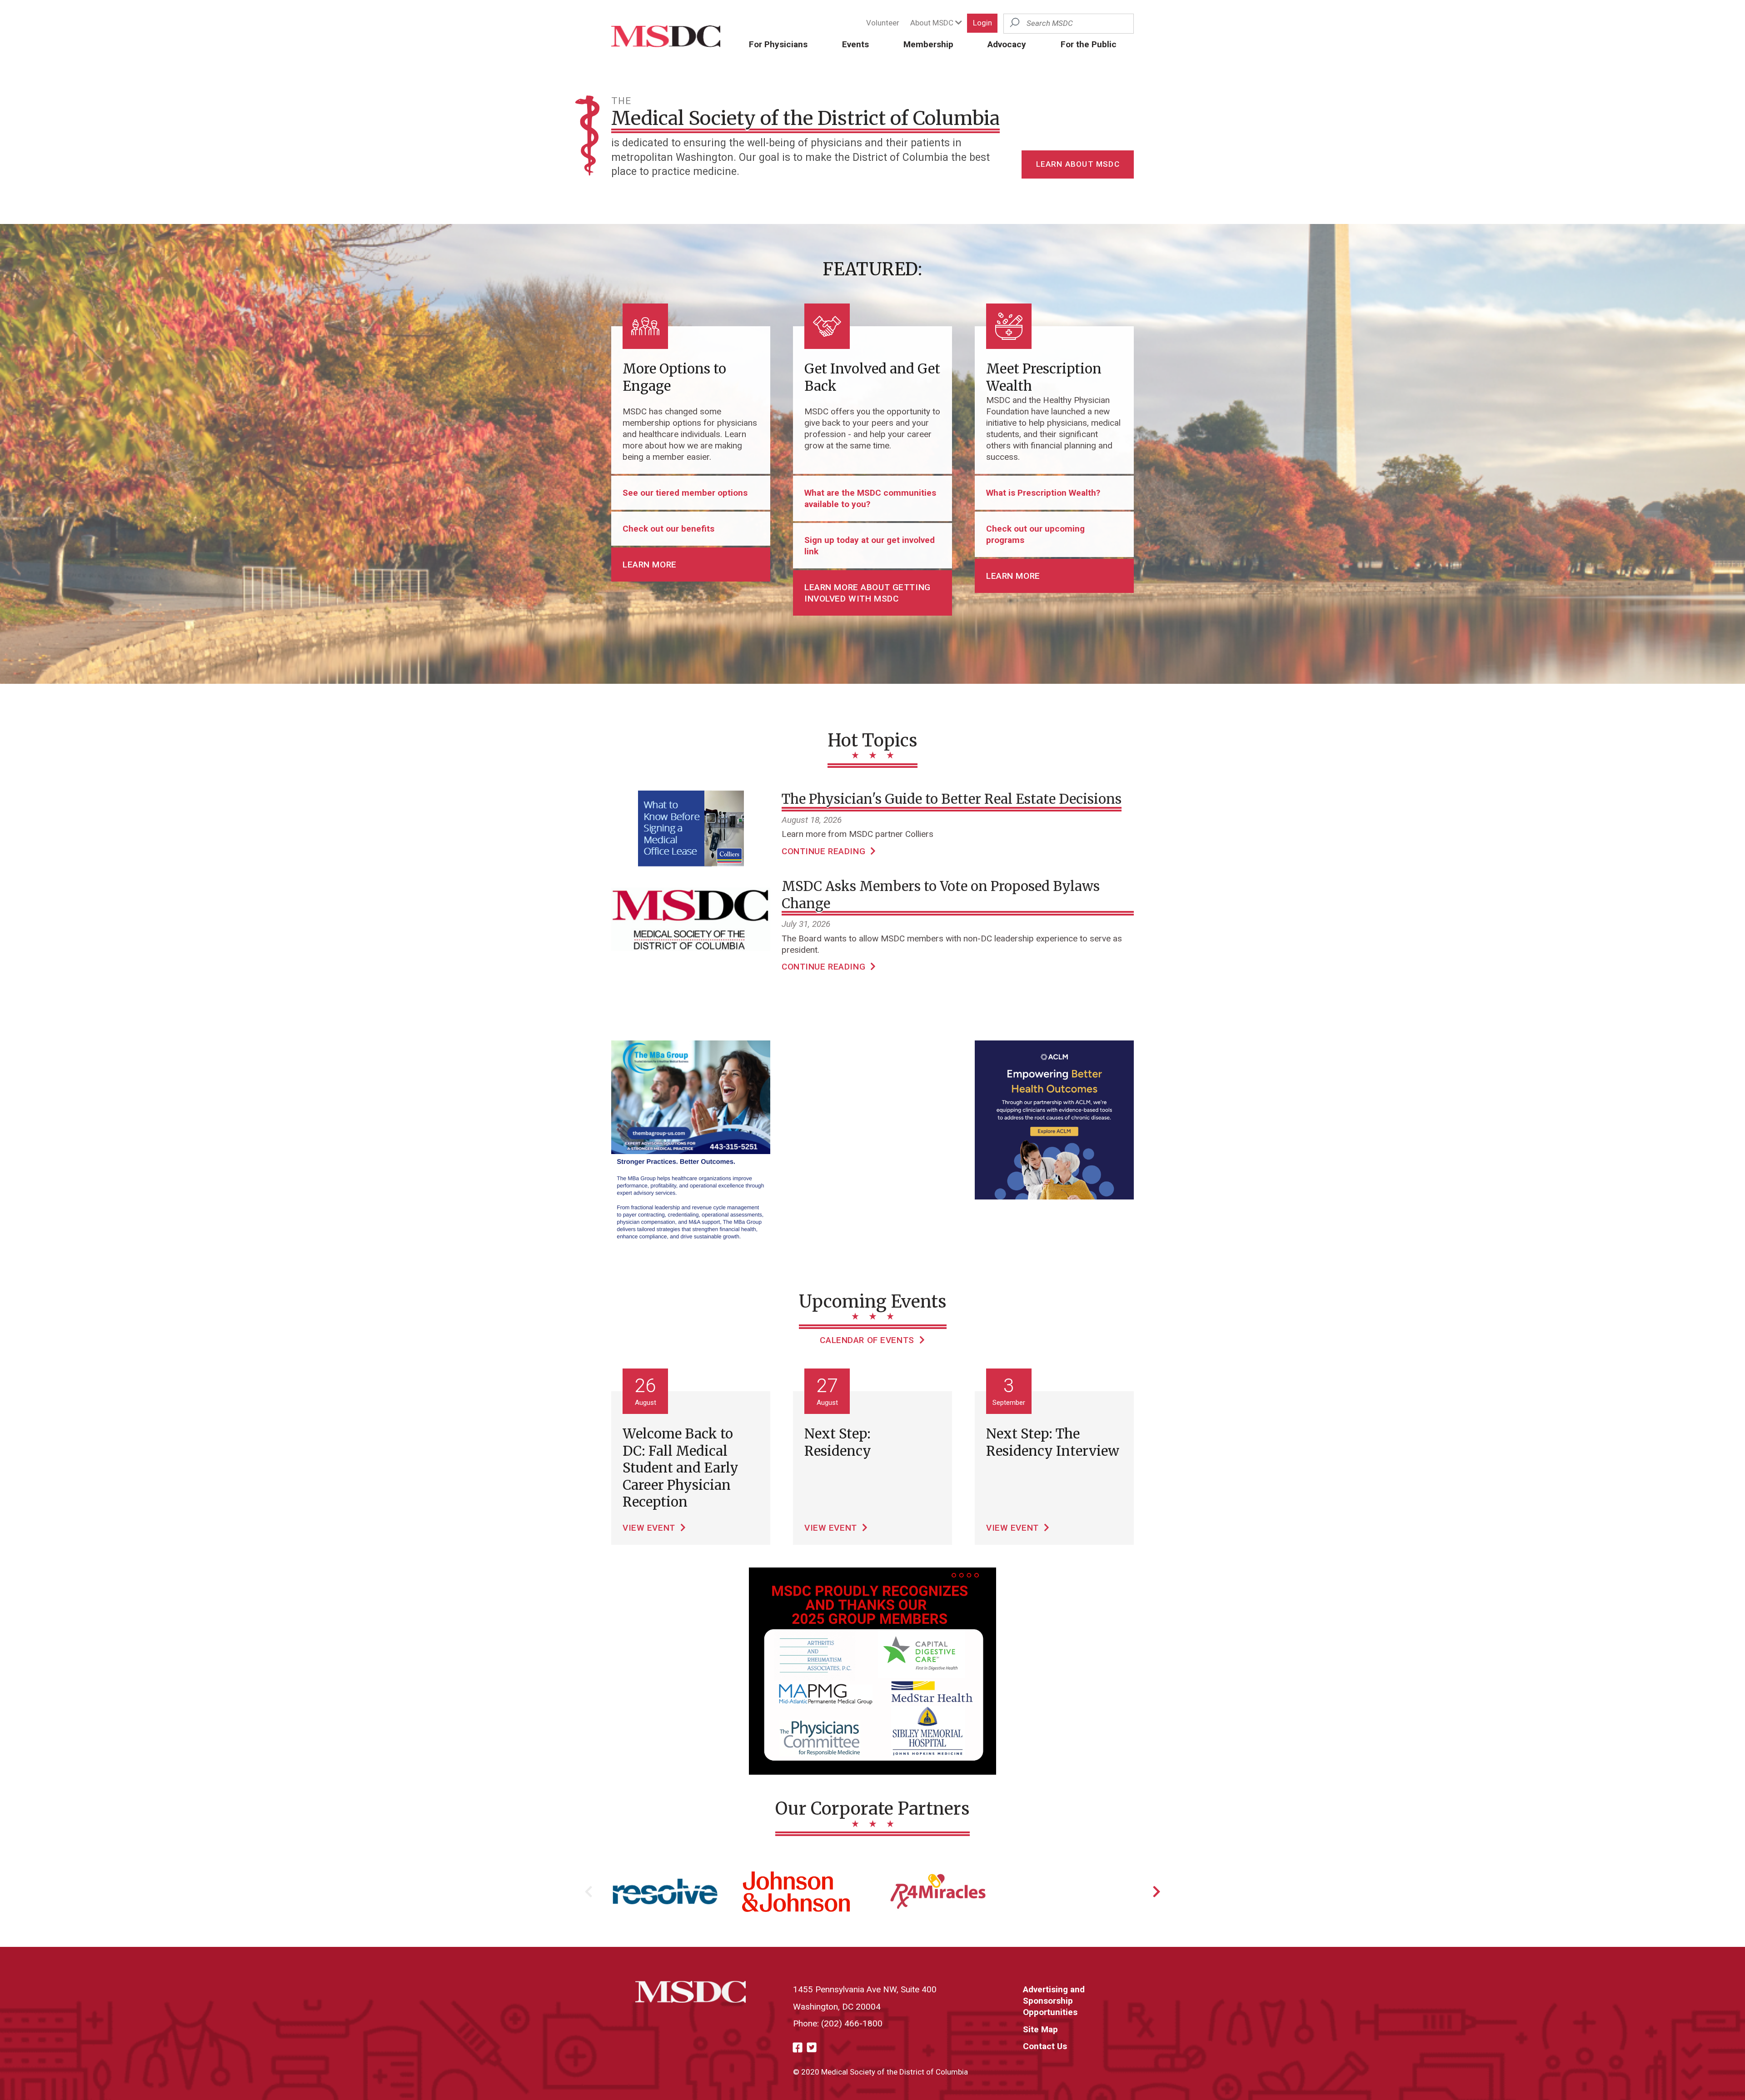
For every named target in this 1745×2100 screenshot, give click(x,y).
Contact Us (1045, 2046)
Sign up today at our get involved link (870, 546)
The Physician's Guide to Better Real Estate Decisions (952, 799)
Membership (928, 44)
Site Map (1040, 2029)
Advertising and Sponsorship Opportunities (1054, 2001)
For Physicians (778, 44)
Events (855, 44)
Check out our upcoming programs (1035, 534)
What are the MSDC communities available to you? (870, 498)
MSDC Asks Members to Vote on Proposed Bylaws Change (941, 895)
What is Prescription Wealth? (1043, 493)
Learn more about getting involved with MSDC (868, 593)
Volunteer (883, 23)
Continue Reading (825, 851)
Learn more (650, 565)
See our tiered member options (685, 493)
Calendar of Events (868, 1340)
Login (982, 23)
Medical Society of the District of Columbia (805, 118)
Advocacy (1007, 44)
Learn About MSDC (1078, 164)
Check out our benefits (668, 529)
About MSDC (933, 23)
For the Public (1089, 44)
